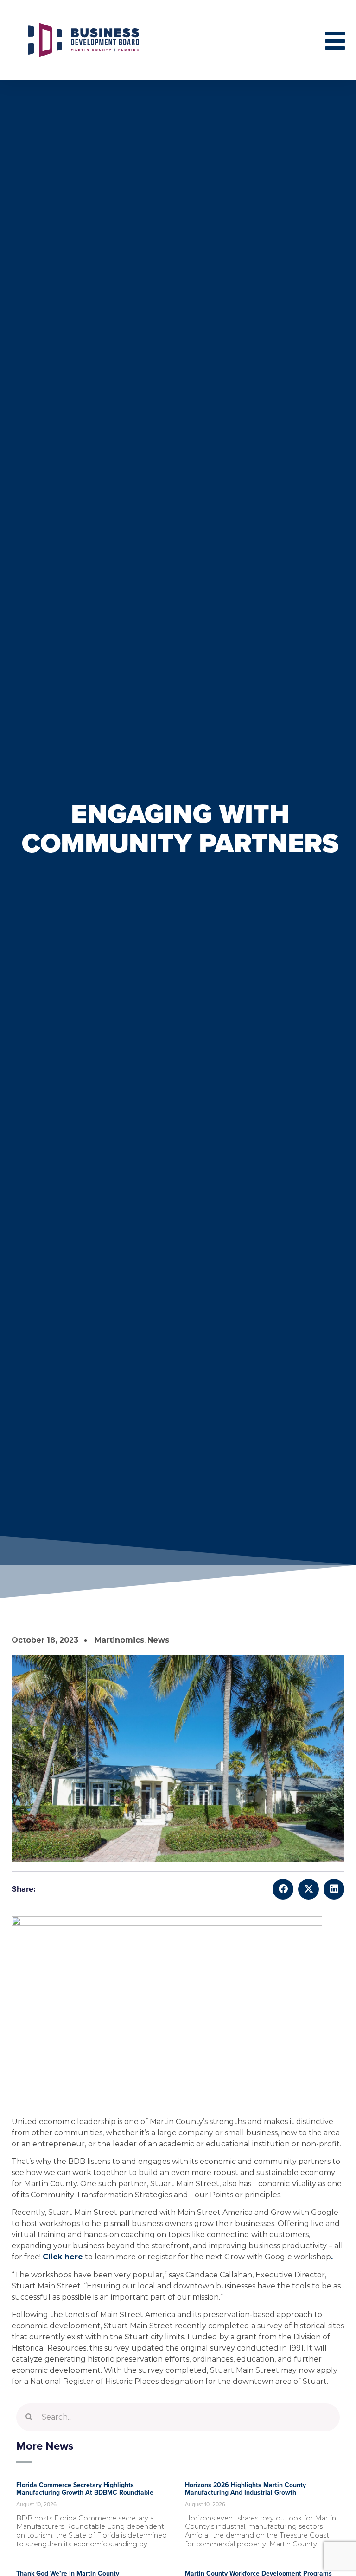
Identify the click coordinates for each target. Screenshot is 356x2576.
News (158, 1640)
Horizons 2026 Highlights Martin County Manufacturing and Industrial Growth (245, 2489)
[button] (283, 1889)
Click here (63, 2257)
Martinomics (119, 1640)
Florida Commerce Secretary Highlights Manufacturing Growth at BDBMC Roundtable (85, 2489)
